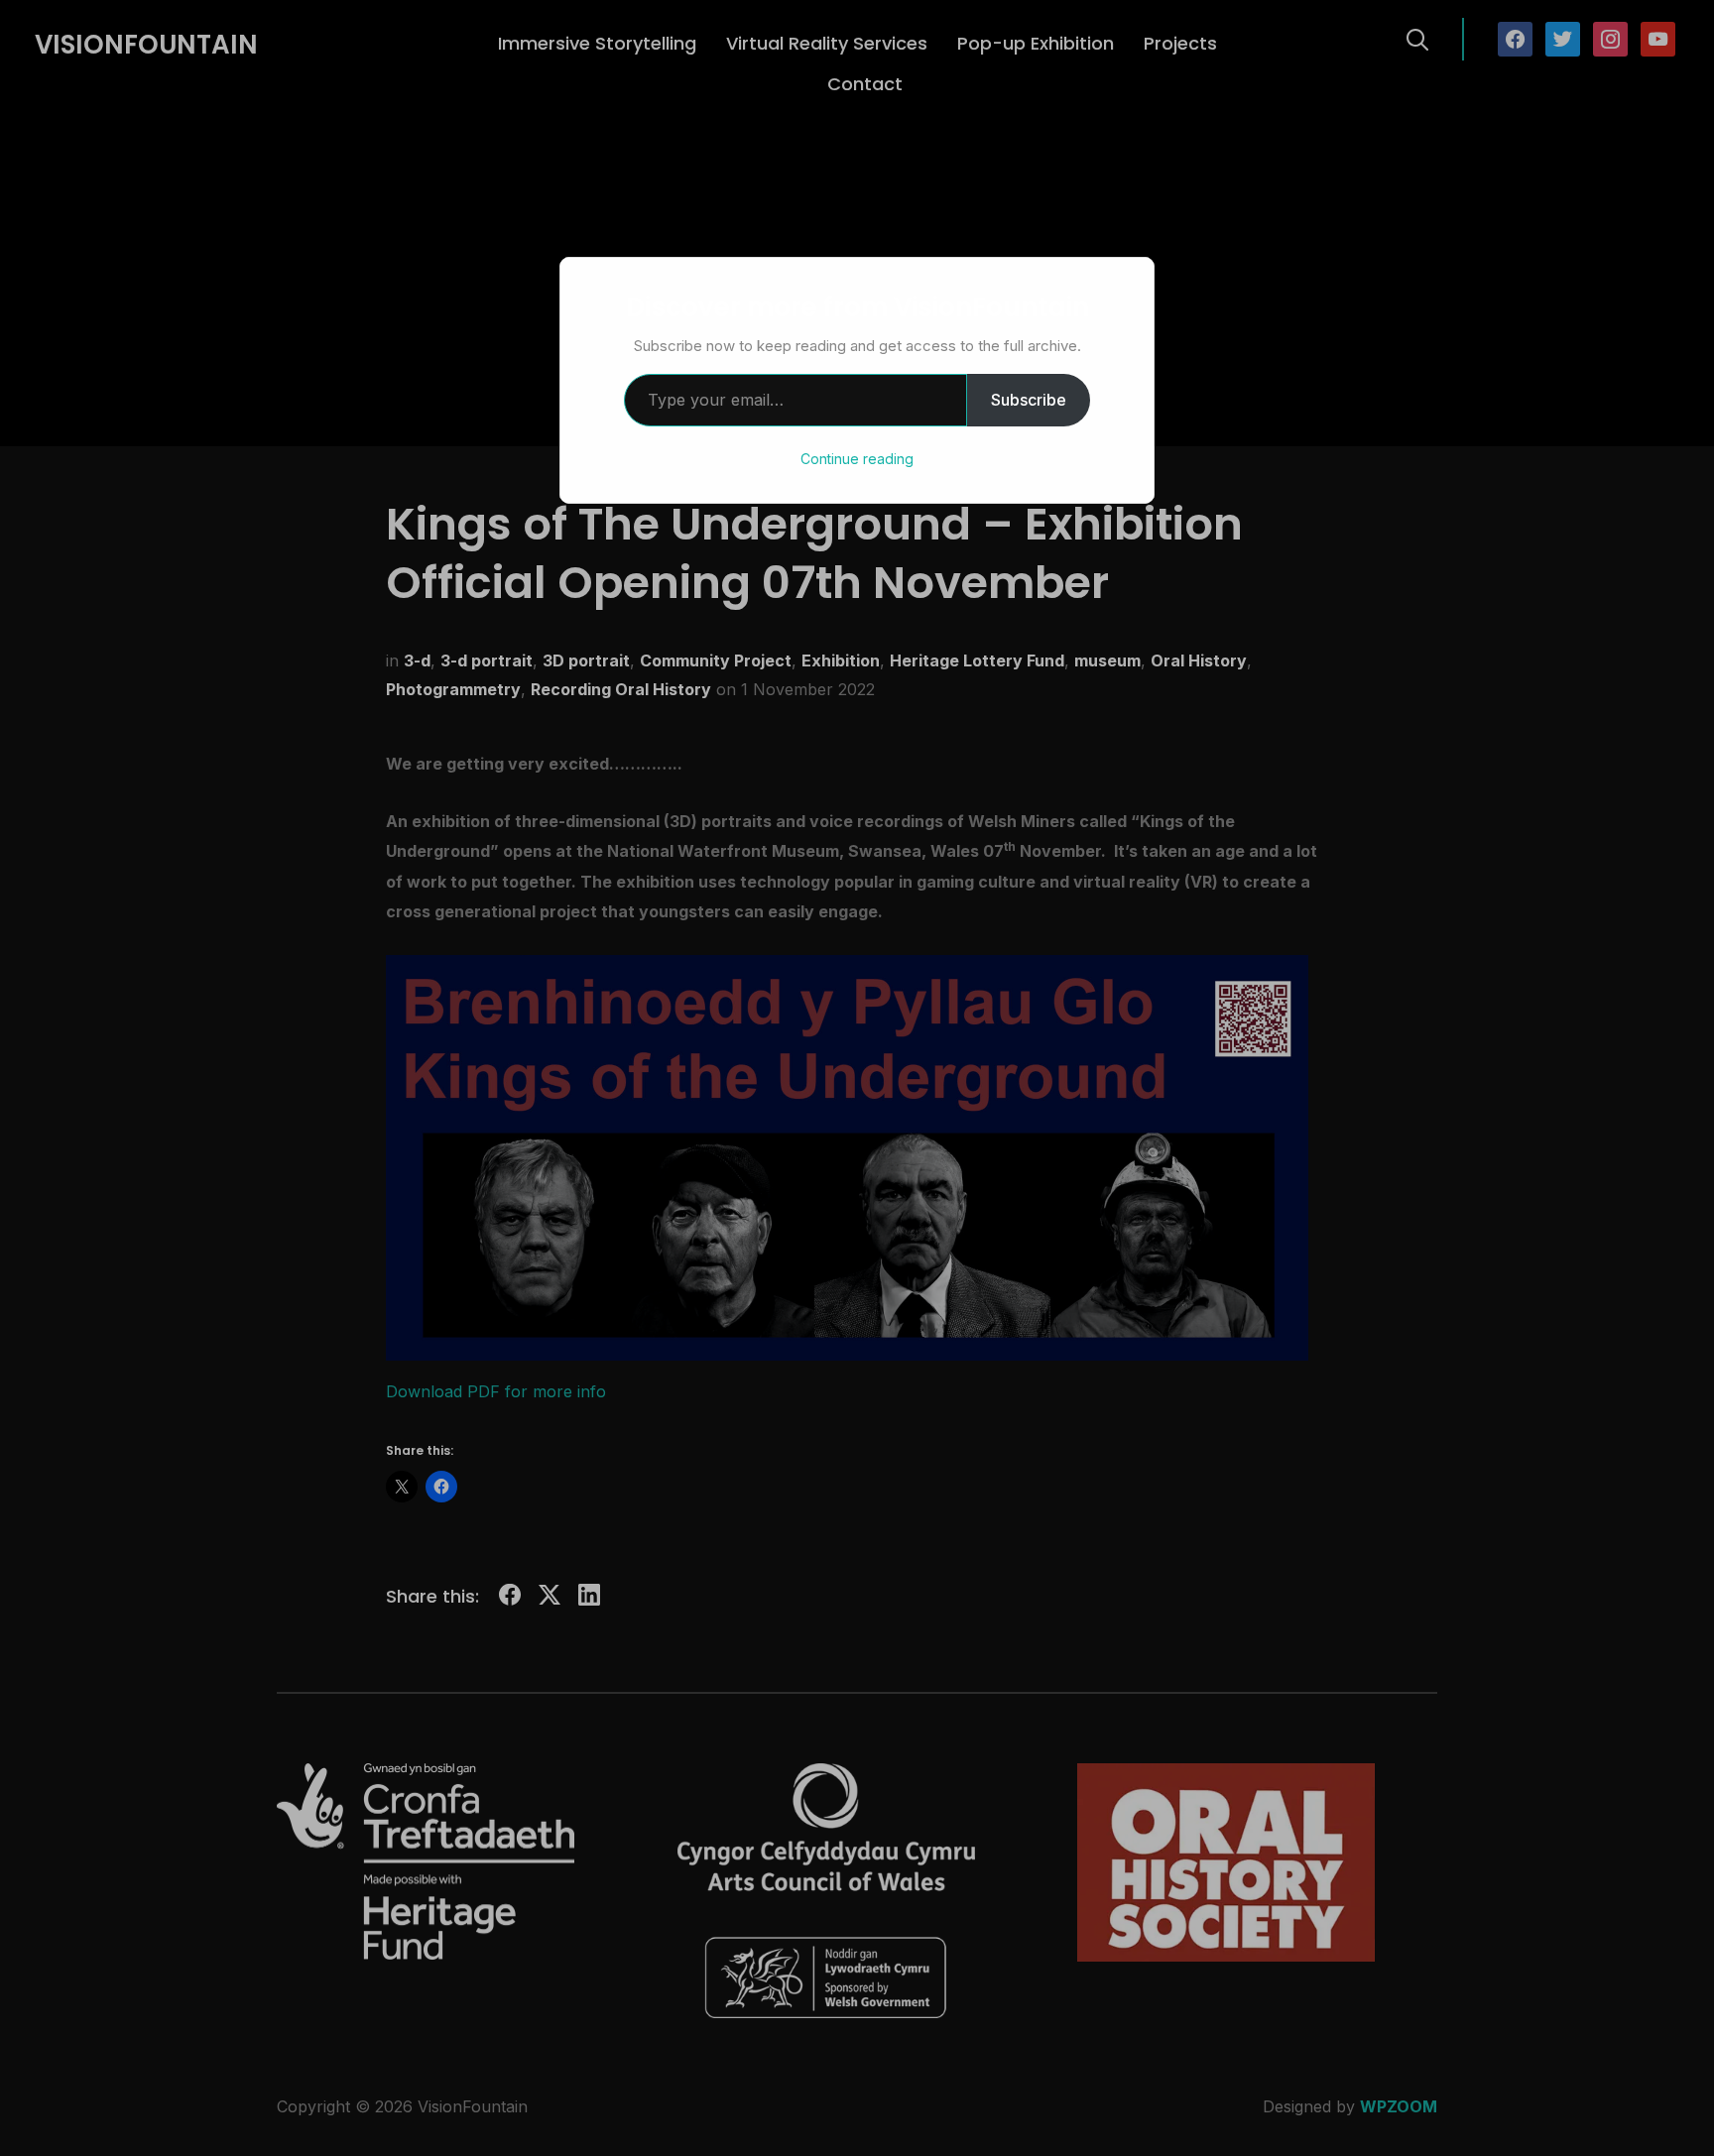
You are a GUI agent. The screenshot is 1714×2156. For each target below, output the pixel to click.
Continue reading (857, 459)
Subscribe (1029, 400)
